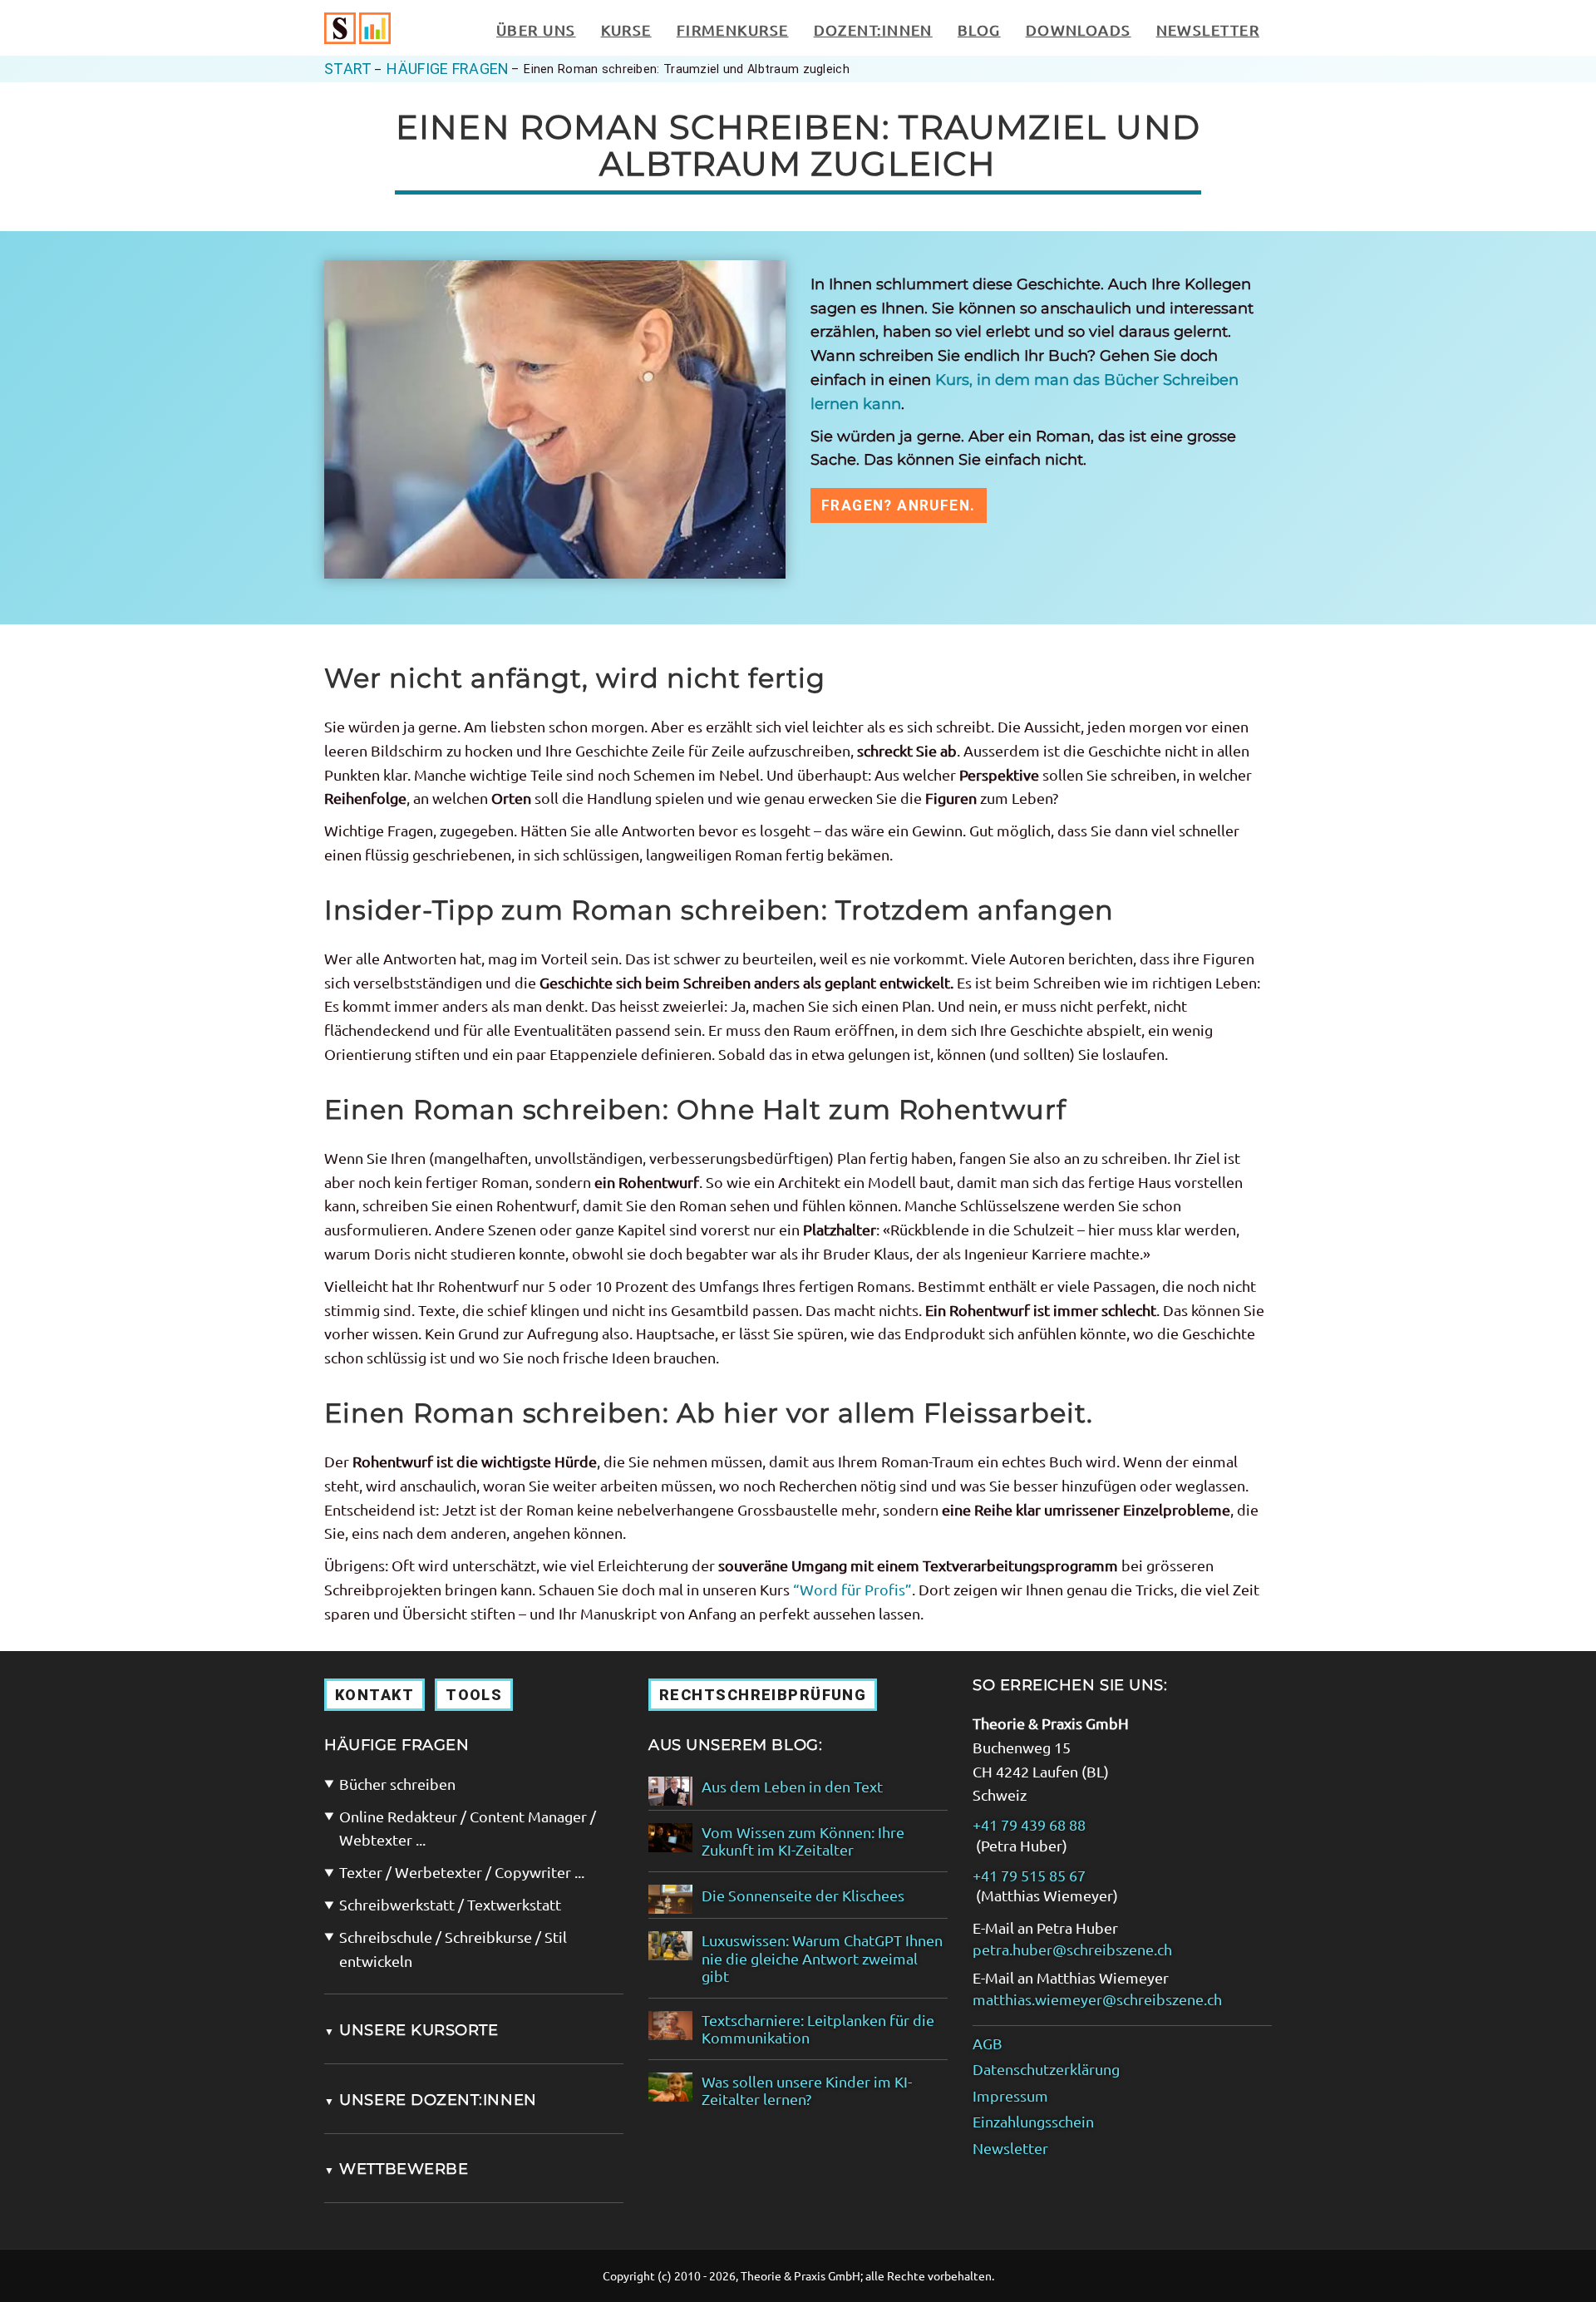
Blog (979, 30)
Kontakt (374, 1695)
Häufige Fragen (448, 69)
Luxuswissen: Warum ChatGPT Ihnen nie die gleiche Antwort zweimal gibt (822, 1958)
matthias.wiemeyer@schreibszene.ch (1097, 1999)
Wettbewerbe (396, 2169)
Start (348, 69)
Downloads (1079, 30)
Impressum (1010, 2095)
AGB (988, 2043)
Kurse (626, 30)
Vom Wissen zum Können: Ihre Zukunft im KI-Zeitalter (803, 1841)
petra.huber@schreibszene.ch (1072, 1949)
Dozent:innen (873, 30)
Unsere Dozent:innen (431, 2100)
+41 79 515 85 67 (1029, 1875)
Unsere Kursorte (411, 2030)
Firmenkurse (733, 30)
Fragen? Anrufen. (899, 505)
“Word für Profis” (852, 1589)
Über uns (536, 30)
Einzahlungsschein (1033, 2121)
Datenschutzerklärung (1046, 2069)
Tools (474, 1695)
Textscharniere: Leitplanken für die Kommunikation (818, 2029)
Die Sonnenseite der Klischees (803, 1895)
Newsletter (1208, 30)
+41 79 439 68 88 (1029, 1824)
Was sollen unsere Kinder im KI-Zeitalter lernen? (807, 2090)
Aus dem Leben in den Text (792, 1786)
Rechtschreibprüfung (763, 1695)
